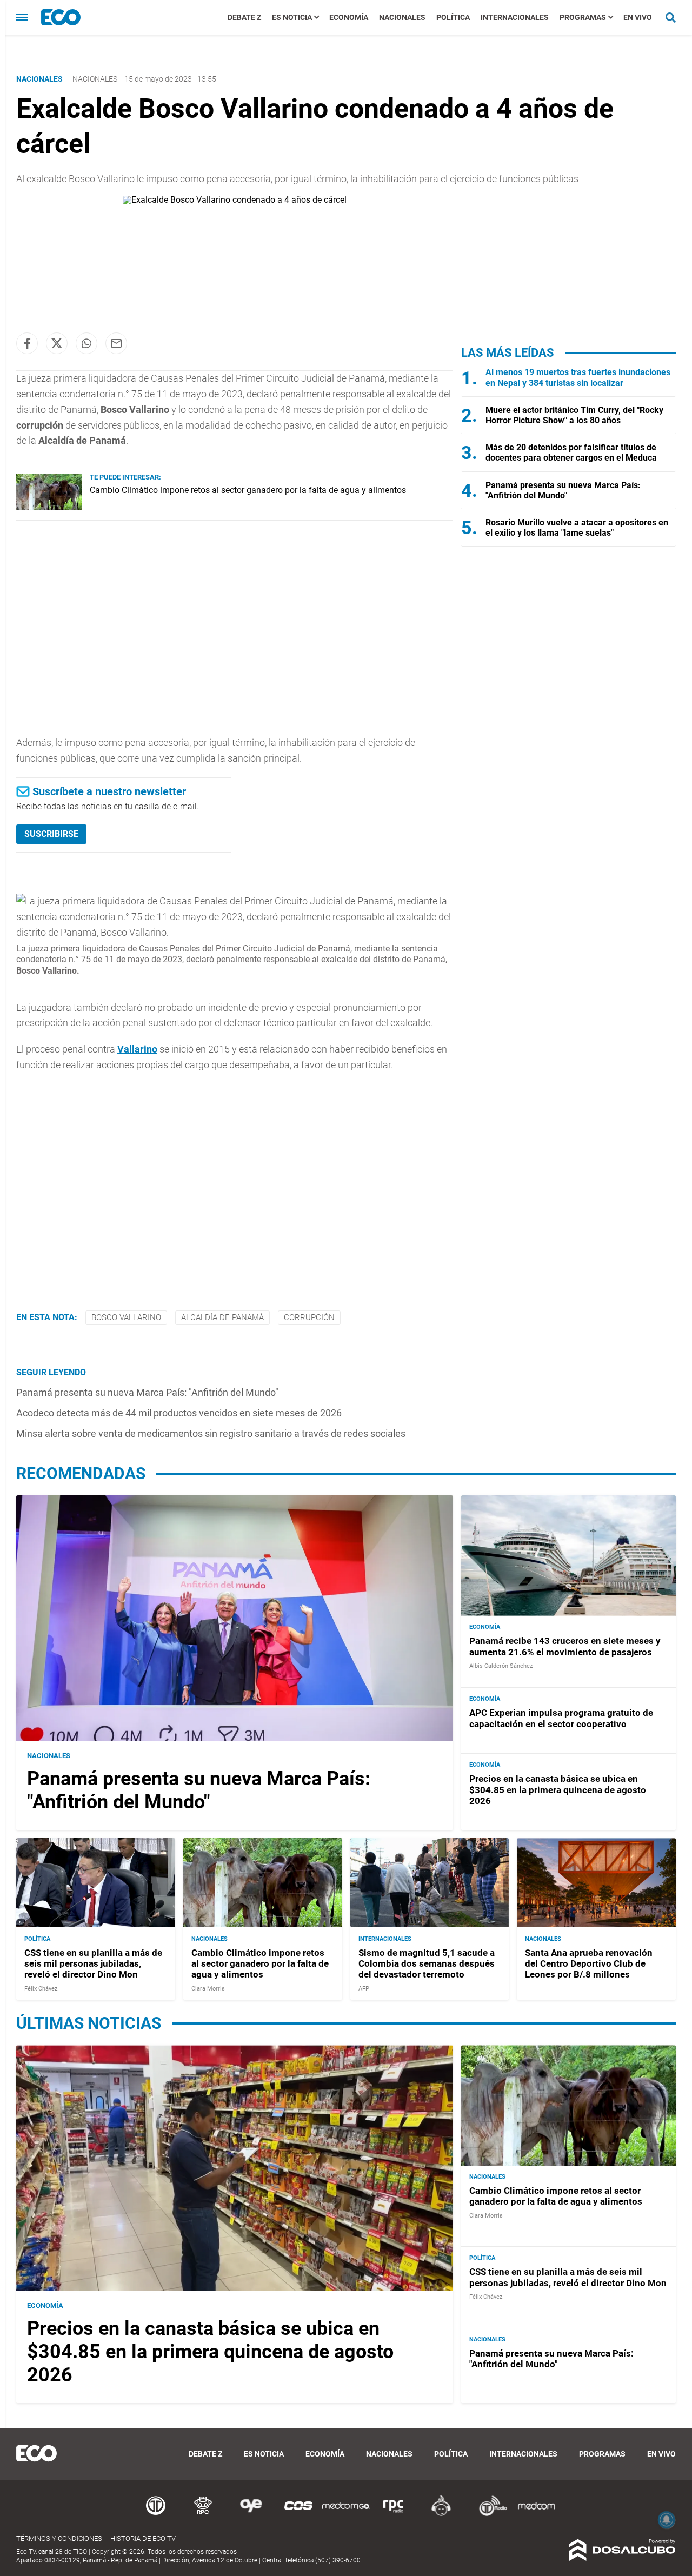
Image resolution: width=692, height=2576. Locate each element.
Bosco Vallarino (126, 1317)
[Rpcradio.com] (394, 2514)
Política (453, 17)
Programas (583, 17)
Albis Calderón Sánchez (501, 1666)
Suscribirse (51, 834)
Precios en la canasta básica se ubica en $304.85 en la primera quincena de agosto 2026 (558, 1790)
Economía (349, 17)
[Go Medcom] (346, 2514)
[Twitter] (57, 343)
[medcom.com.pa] (536, 2514)
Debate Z (244, 17)
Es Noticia (292, 17)
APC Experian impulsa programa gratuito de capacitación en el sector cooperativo (561, 1718)
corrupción (309, 1317)
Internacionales (515, 17)
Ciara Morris (208, 1988)
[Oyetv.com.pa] (251, 2514)
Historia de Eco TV (143, 2538)
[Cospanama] (298, 2514)
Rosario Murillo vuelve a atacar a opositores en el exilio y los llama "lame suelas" (577, 528)
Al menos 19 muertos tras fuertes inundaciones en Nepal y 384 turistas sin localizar (578, 377)
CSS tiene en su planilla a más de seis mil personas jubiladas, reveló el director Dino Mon (93, 1963)
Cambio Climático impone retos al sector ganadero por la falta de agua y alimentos (248, 490)
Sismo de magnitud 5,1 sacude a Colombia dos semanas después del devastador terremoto (427, 1963)
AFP (364, 1988)
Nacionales (402, 17)
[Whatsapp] (86, 343)
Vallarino (137, 1049)
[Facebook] (27, 343)
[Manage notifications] (667, 2520)
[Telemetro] (156, 2514)
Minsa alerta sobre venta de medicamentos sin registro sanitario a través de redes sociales (211, 1433)
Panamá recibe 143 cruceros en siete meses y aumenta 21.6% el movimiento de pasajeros (565, 1646)
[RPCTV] (203, 2514)
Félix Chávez (41, 1988)
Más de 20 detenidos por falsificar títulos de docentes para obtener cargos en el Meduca (571, 452)
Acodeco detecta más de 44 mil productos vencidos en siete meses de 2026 (179, 1413)
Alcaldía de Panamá (222, 1317)
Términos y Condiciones (59, 2538)
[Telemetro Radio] (489, 2514)
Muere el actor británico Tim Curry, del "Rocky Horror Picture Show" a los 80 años (574, 415)
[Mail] (116, 343)
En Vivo (638, 17)
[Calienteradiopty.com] (441, 2514)
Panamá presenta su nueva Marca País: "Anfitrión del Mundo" (147, 1392)
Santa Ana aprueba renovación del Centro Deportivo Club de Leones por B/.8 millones (589, 1963)
